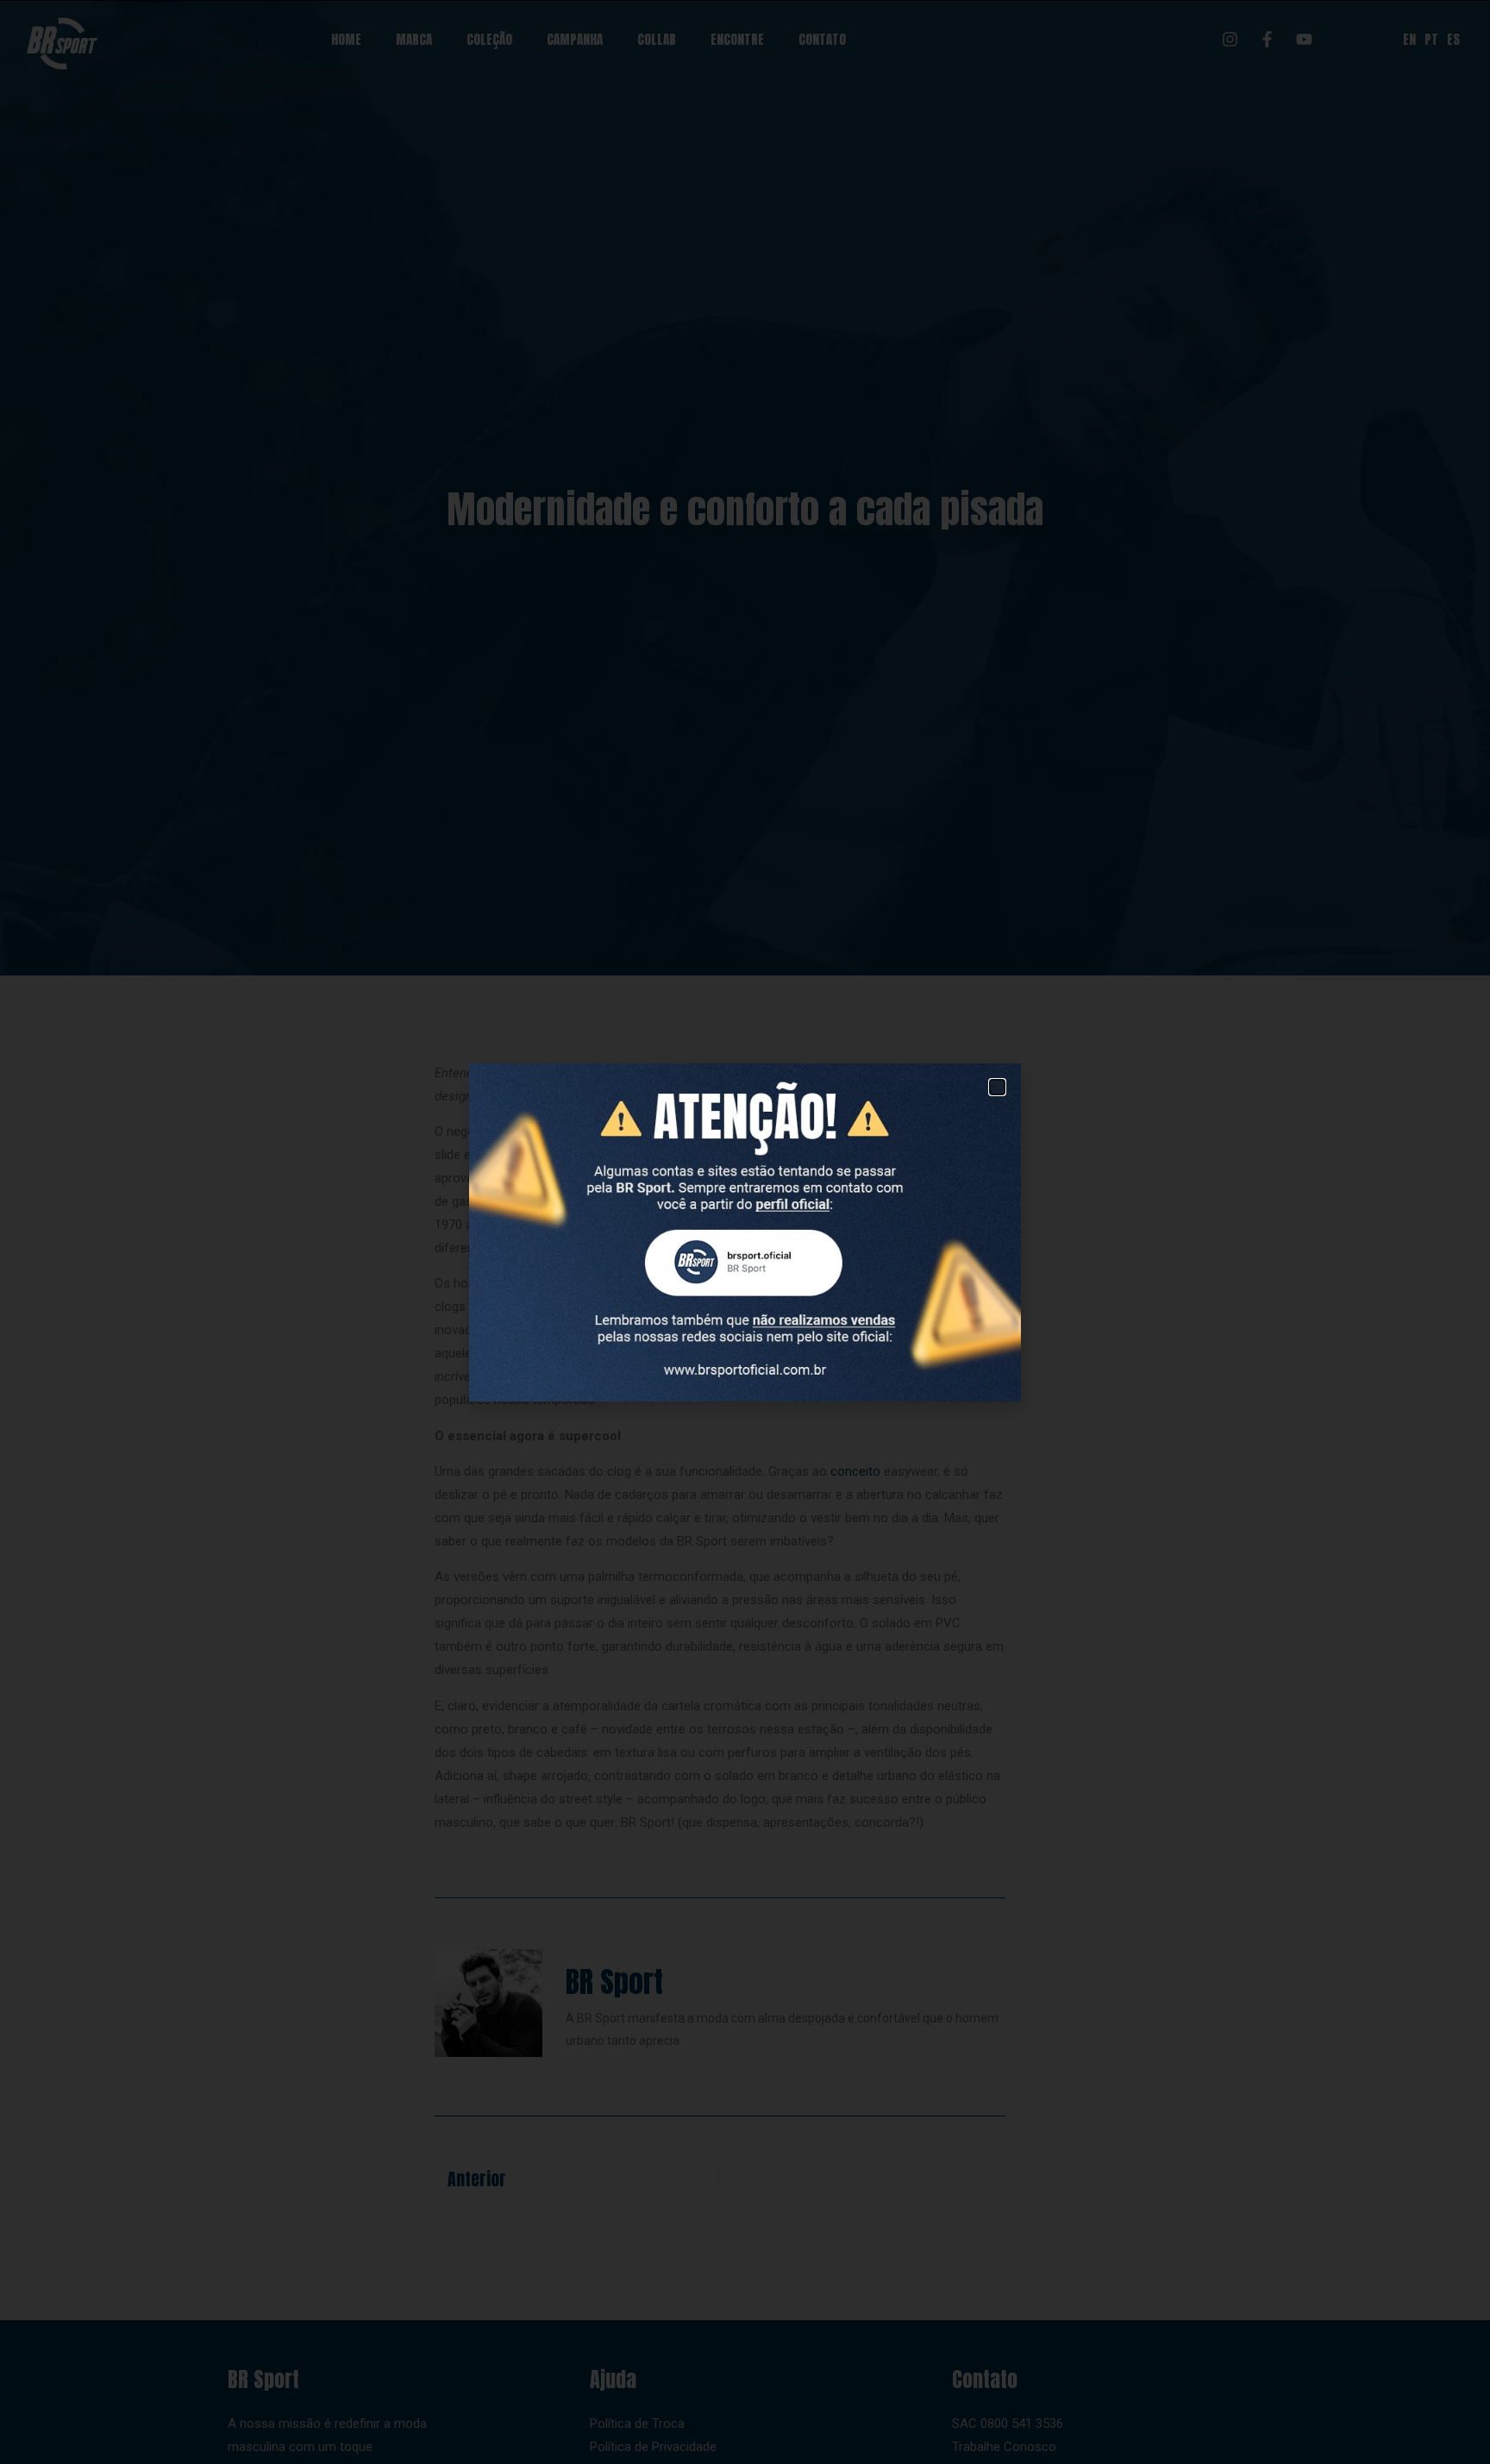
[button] (997, 1087)
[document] (745, 1232)
